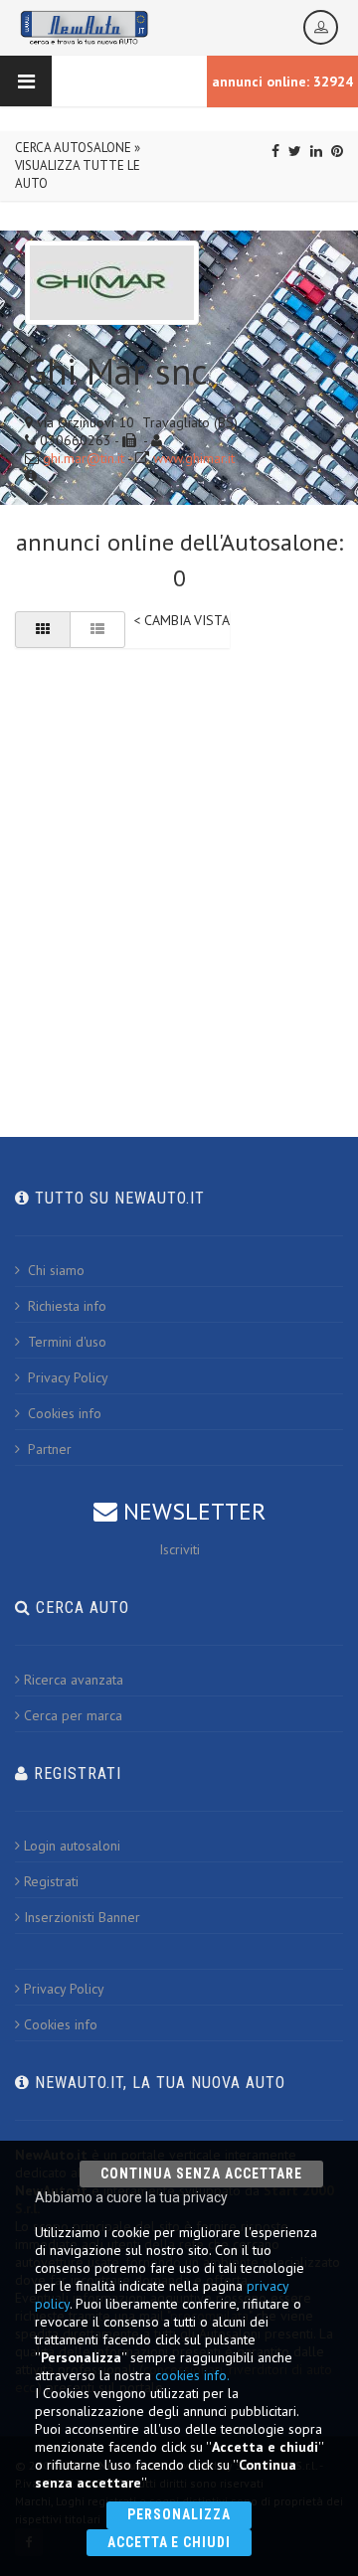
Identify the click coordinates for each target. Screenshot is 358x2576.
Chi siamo (54, 1270)
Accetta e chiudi (170, 2542)
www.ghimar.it (194, 458)
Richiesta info (65, 1306)
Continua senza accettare (201, 2173)
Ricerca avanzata (74, 1680)
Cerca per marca (73, 1715)
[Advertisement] (179, 855)
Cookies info (63, 1413)
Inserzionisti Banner (82, 1917)
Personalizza (179, 2514)
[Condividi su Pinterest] (337, 151)
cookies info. (192, 2375)
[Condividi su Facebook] (275, 151)
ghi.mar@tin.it (84, 458)
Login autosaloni (72, 1846)
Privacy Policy (66, 1377)
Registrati (51, 1881)
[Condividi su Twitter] (295, 151)
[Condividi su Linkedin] (316, 151)
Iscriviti (179, 1549)
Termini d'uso (65, 1342)
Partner (48, 1449)
